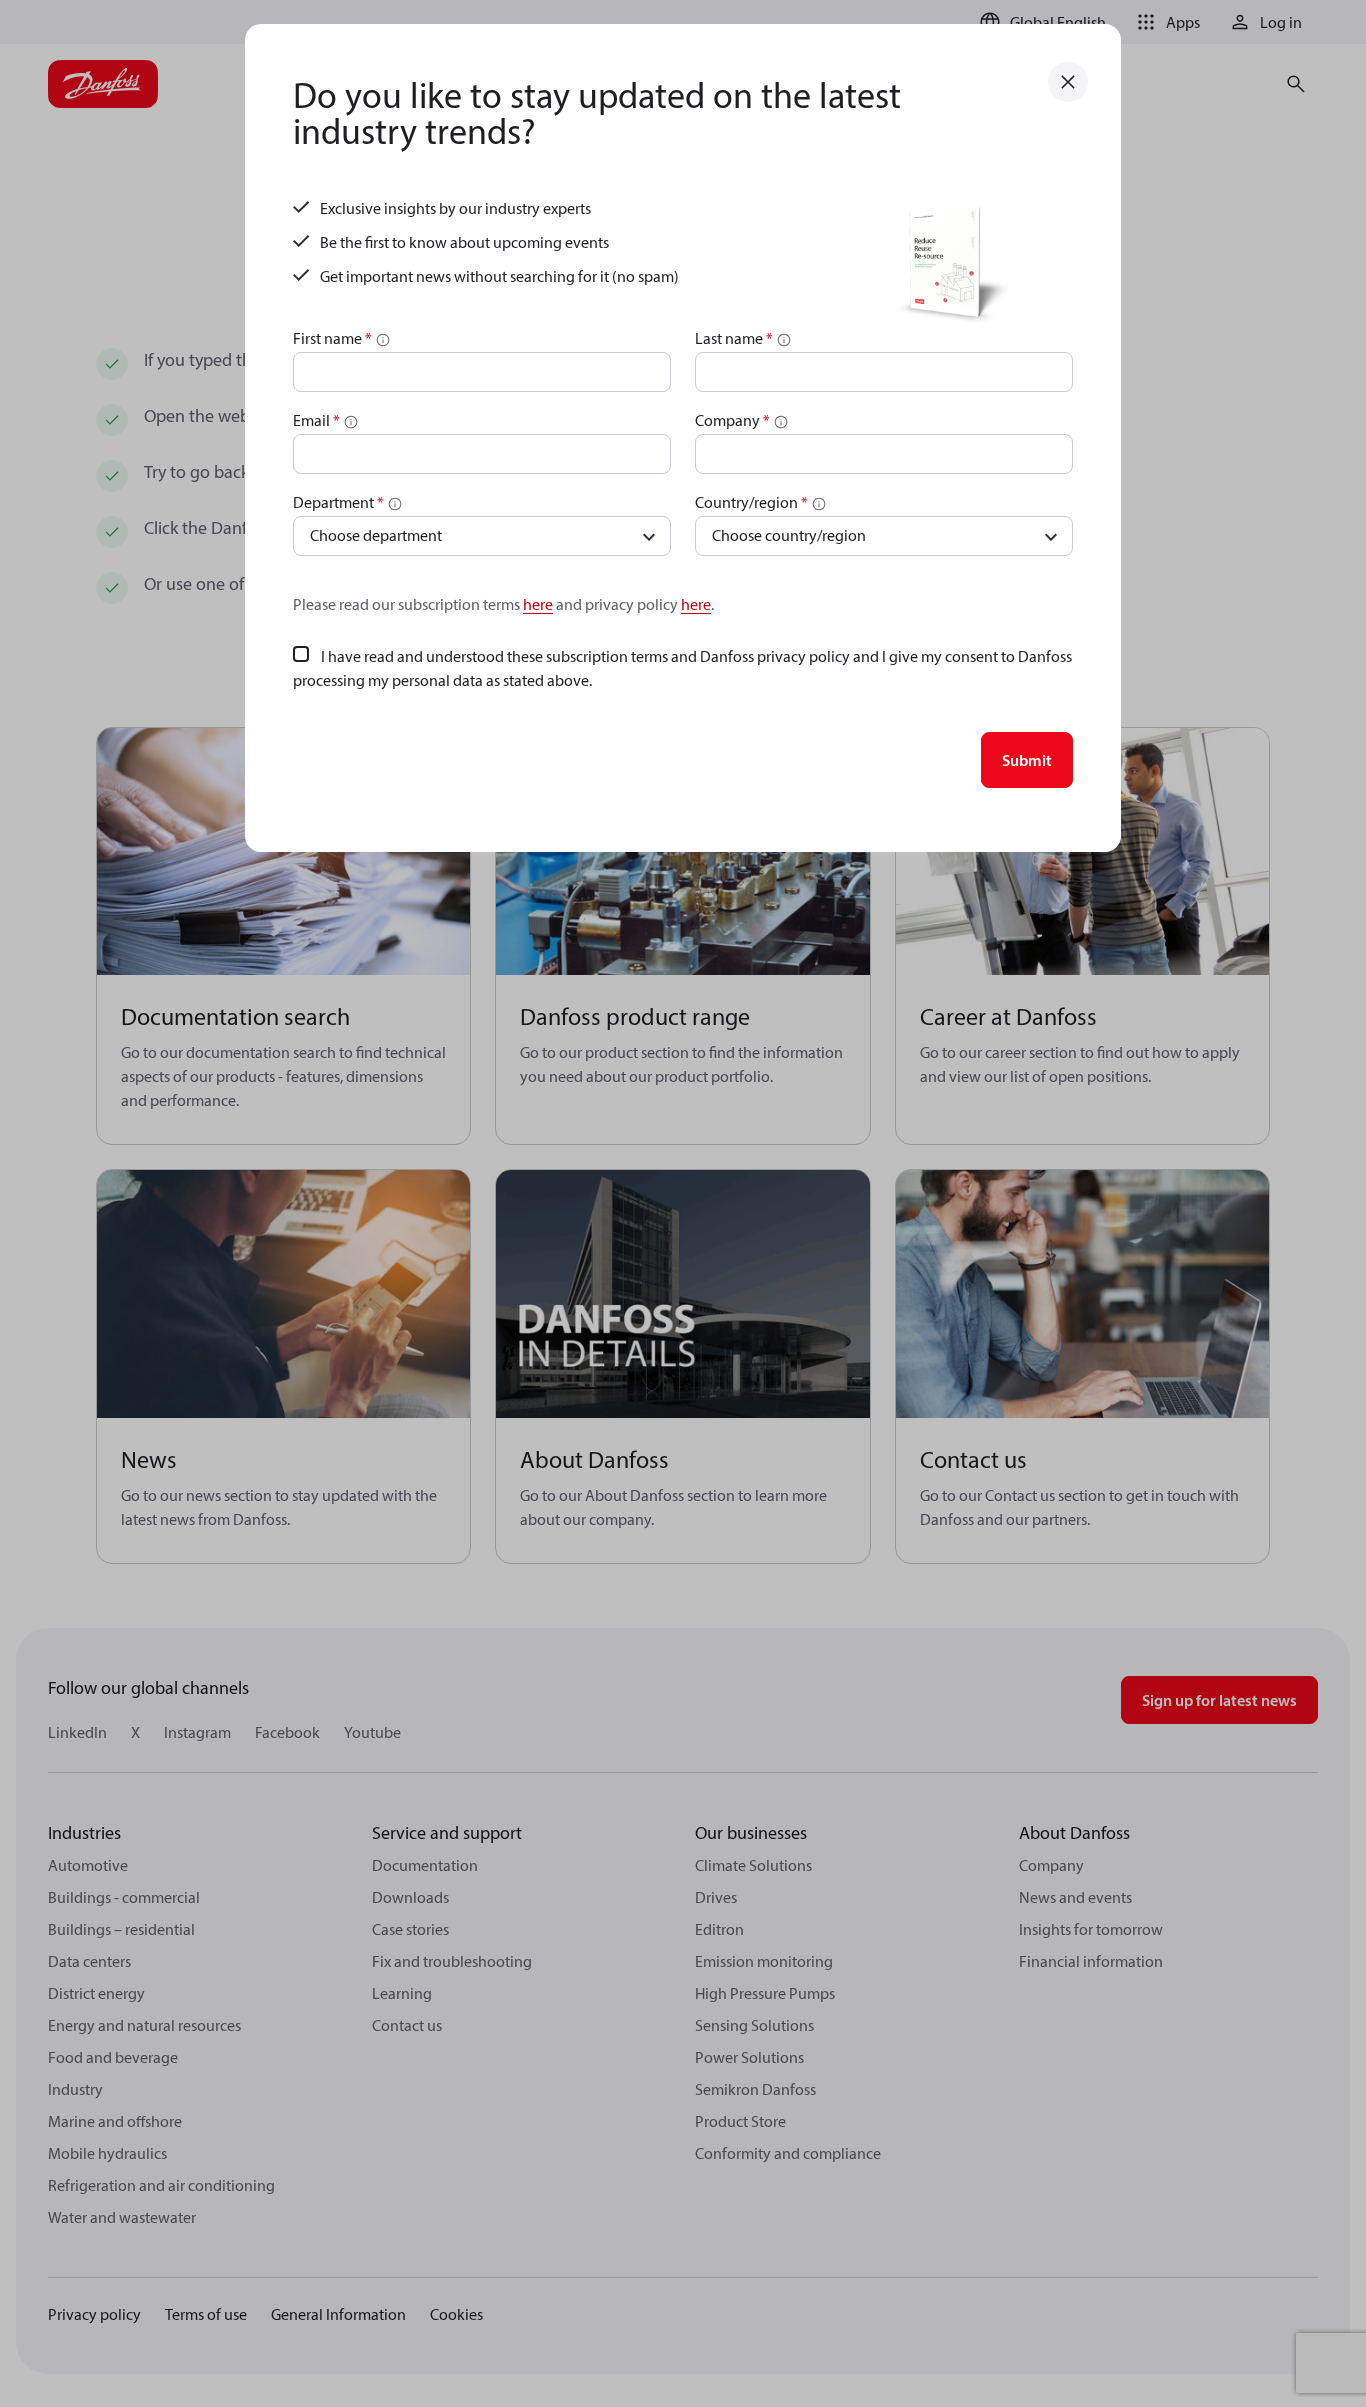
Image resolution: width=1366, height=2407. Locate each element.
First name (332, 338)
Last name (734, 338)
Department (338, 502)
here (538, 604)
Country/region (751, 502)
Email (316, 420)
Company (732, 420)
